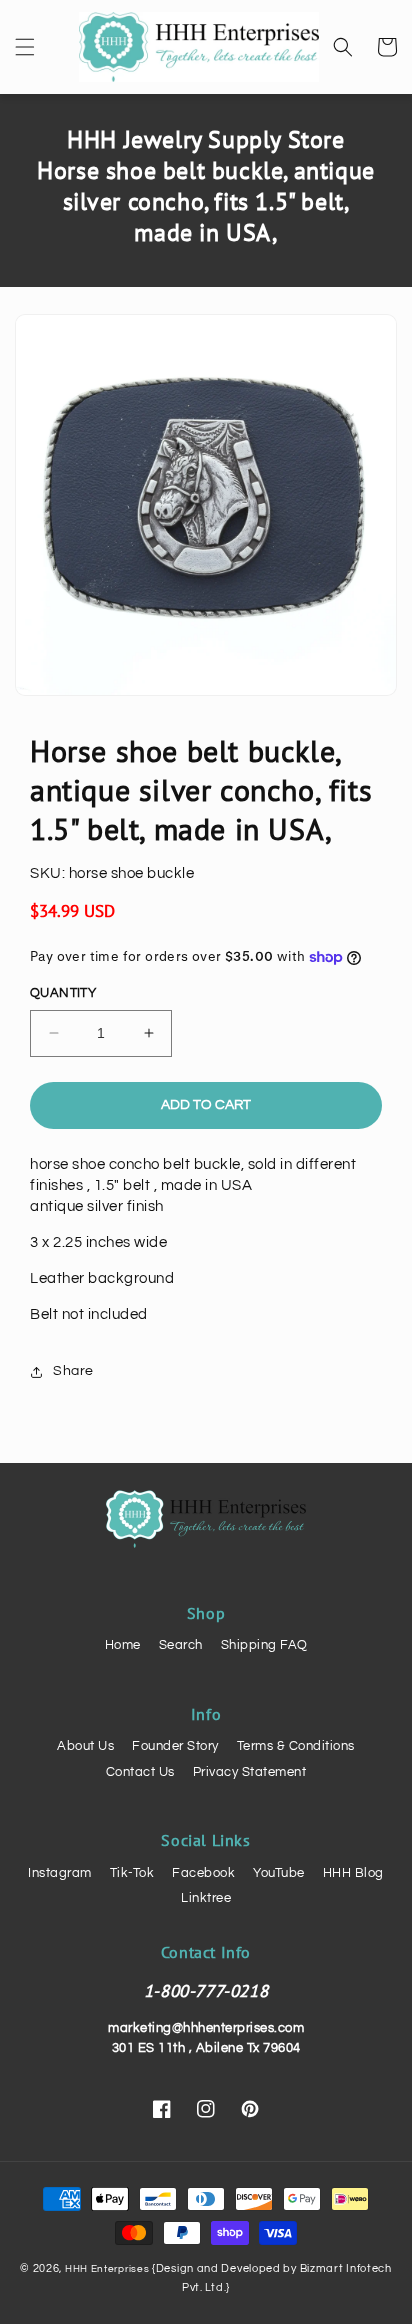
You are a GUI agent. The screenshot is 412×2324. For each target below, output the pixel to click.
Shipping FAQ (264, 1645)
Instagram (60, 1873)
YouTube (279, 1873)
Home (123, 1645)
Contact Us (140, 1772)
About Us (85, 1746)
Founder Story (175, 1746)
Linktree (206, 1898)
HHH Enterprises (108, 2269)
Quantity (63, 993)
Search (181, 1645)
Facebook (203, 1873)
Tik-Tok (132, 1873)
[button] (25, 47)
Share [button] (73, 1371)
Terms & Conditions (296, 1746)
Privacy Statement (250, 1772)
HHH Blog (353, 1873)
